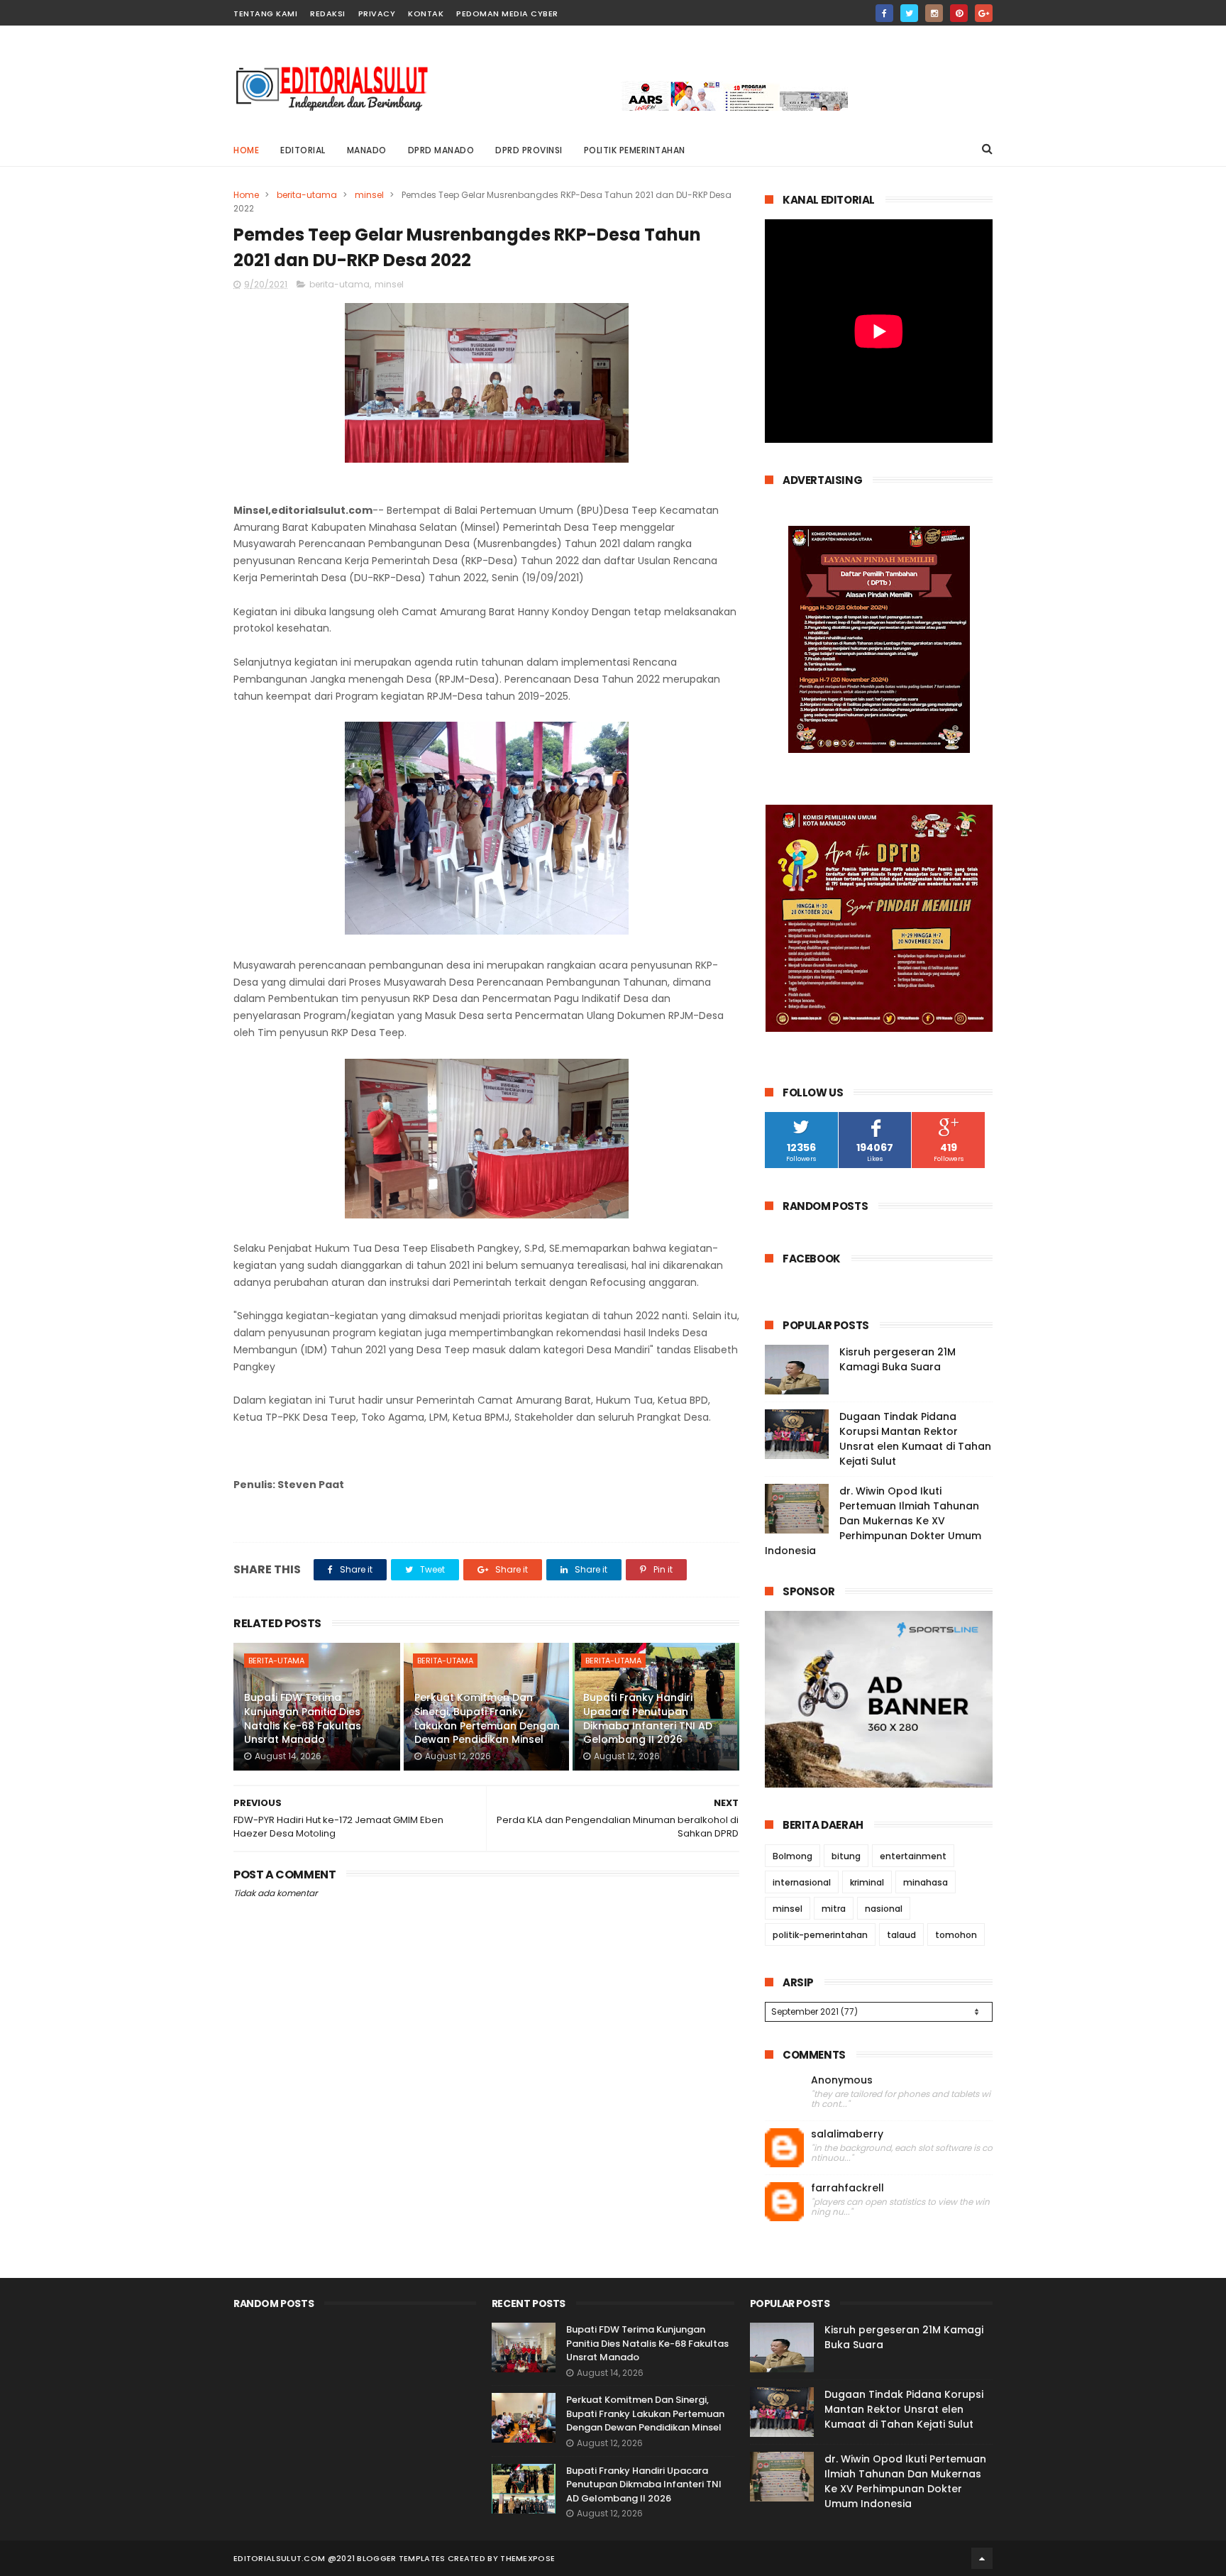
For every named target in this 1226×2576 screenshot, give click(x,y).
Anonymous (842, 2080)
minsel (369, 195)
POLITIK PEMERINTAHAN (635, 150)
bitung (846, 1856)
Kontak (426, 13)
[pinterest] (959, 13)
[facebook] (884, 13)
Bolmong (793, 1856)
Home (246, 150)
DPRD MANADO (441, 150)
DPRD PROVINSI (529, 150)
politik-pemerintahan (820, 1935)
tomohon (956, 1935)
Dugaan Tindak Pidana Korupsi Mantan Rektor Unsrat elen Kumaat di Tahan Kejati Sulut (915, 1439)
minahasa (926, 1882)
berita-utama (307, 195)
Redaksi (328, 13)
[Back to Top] (982, 2558)
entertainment (913, 1856)
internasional (802, 1882)
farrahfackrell (847, 2188)
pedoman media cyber (507, 13)
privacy (377, 13)
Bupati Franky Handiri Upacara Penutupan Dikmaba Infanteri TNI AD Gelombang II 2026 (648, 1718)
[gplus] (984, 13)
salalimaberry (847, 2134)
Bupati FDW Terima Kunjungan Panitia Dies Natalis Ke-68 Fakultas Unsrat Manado (303, 1718)
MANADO (367, 150)
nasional (884, 1909)
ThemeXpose (528, 2558)
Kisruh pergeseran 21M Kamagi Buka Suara (898, 1359)
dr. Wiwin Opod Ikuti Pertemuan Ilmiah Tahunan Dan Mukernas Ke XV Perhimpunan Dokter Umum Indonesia (873, 1521)
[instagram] (934, 13)
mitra (834, 1909)
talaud (901, 1935)
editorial (303, 150)
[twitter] (909, 13)
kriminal (867, 1882)
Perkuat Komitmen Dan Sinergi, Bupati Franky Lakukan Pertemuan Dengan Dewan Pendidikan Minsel (487, 1718)
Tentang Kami (265, 13)
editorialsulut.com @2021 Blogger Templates (339, 2558)
